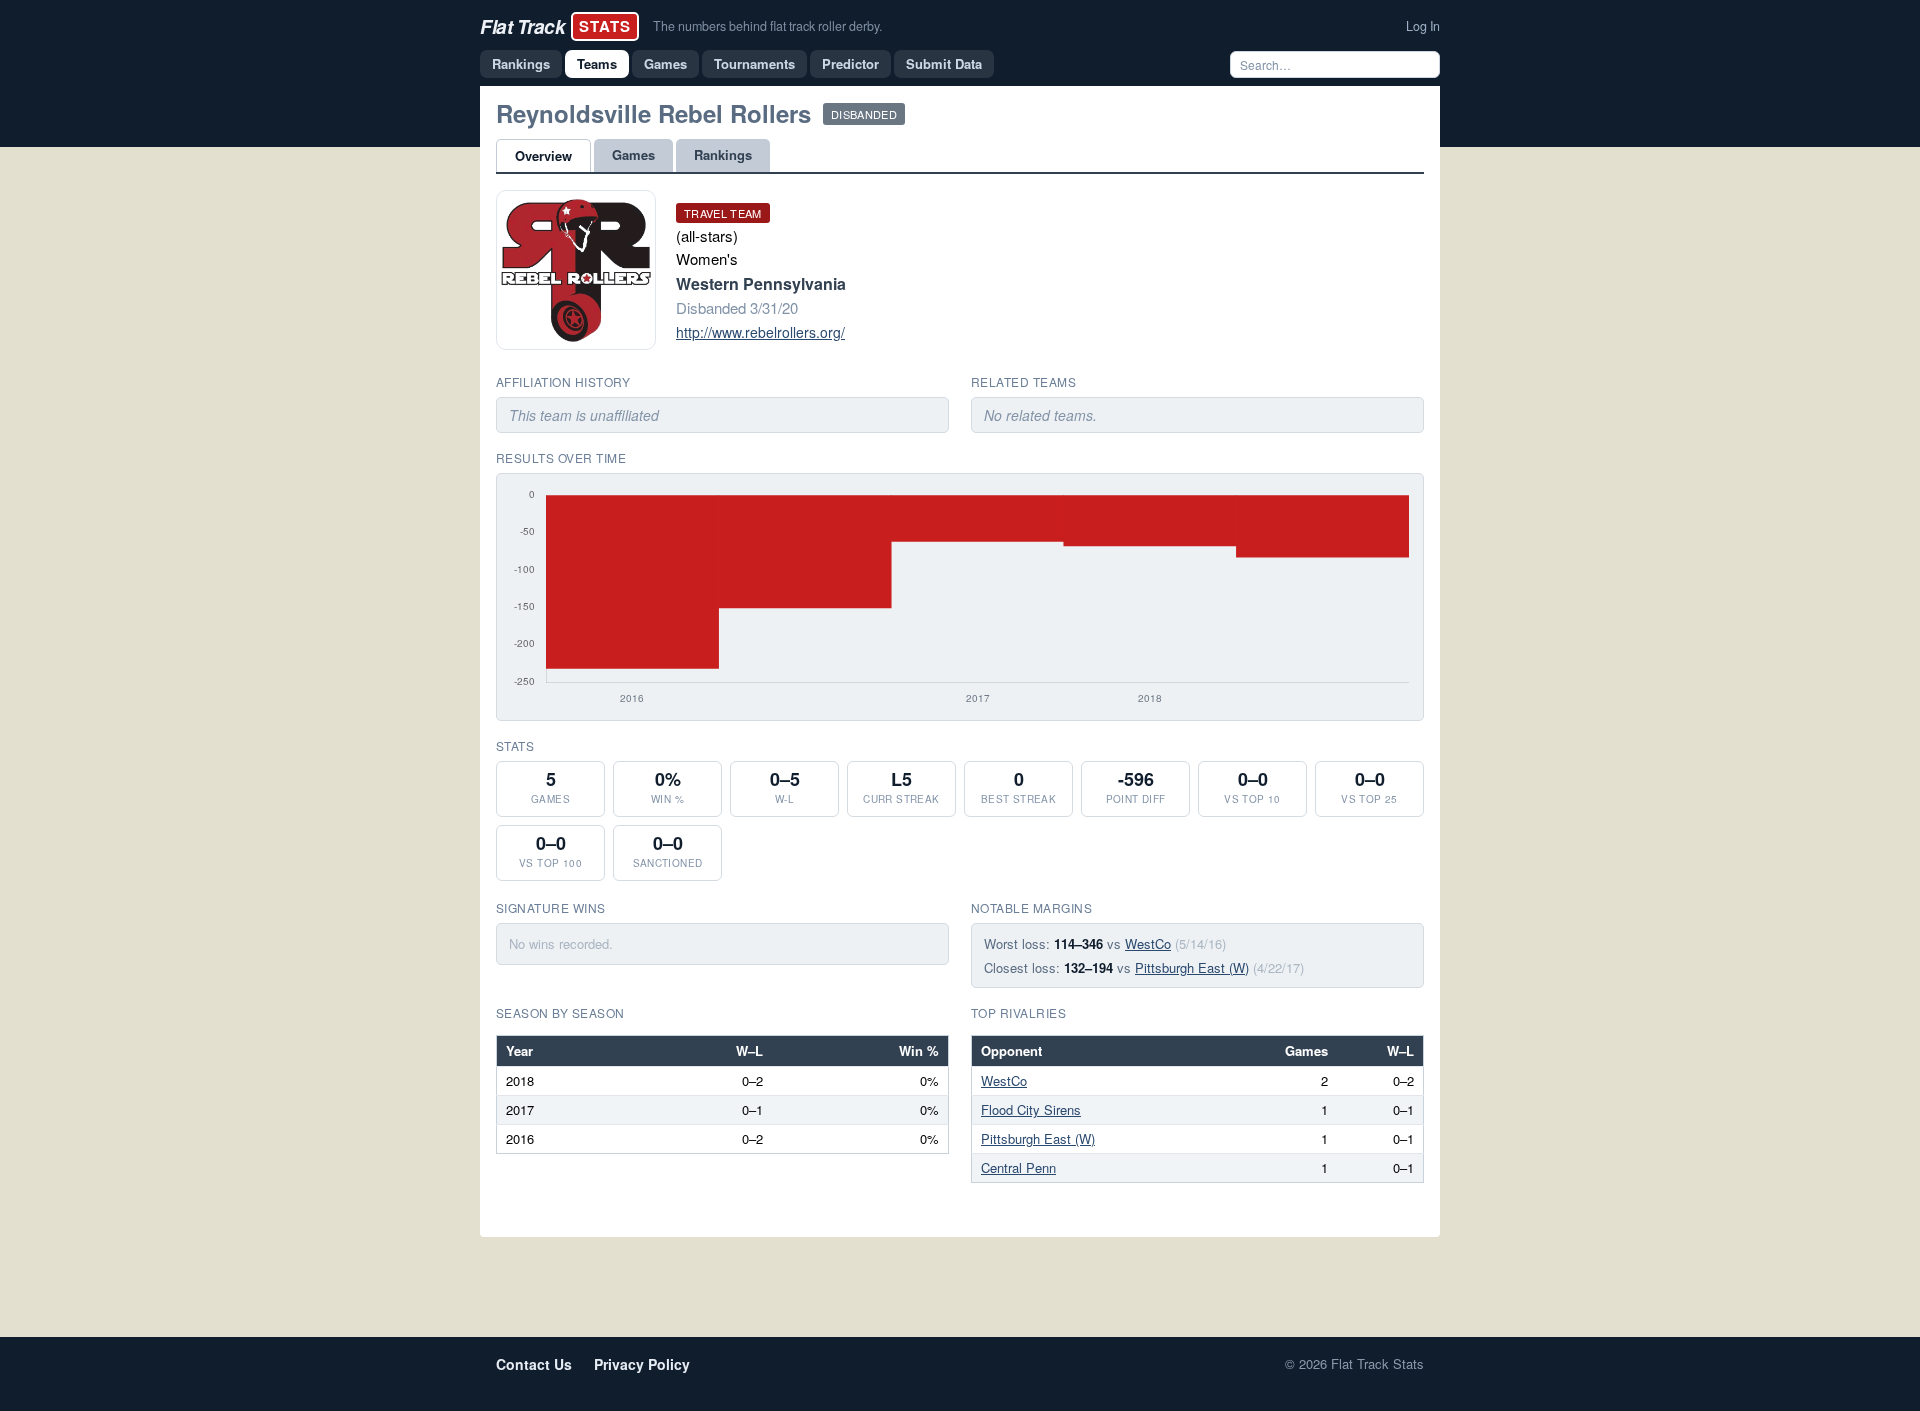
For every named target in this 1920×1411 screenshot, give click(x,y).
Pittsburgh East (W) (1192, 967)
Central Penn (1018, 1167)
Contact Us (534, 1364)
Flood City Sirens (1031, 1109)
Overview (543, 155)
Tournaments (754, 63)
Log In (1423, 26)
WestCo (1148, 943)
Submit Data (944, 63)
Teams (597, 63)
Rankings (521, 63)
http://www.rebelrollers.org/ (760, 332)
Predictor (850, 63)
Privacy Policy (642, 1364)
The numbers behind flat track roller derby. (767, 26)
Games (665, 63)
